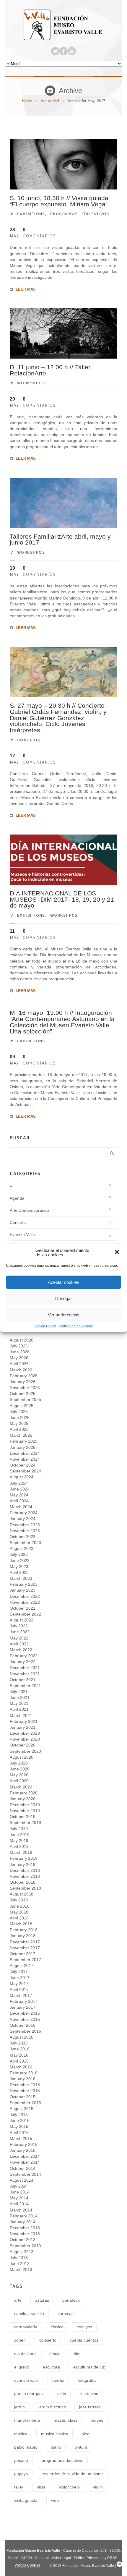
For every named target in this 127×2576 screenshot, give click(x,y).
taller (19, 2487)
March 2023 (21, 1578)
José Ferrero (90, 2407)
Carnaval (66, 2313)
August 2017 (22, 1966)
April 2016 (19, 2061)
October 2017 (23, 1954)
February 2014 (24, 2216)
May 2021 (19, 1703)
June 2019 (20, 1835)
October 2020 (23, 1745)
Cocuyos (84, 2327)
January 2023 (23, 1590)
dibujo (55, 2354)
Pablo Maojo (26, 2447)
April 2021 (19, 1709)
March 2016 (21, 2067)
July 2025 (19, 1412)
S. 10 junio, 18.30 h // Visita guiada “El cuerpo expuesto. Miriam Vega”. (60, 201)
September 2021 (25, 1686)
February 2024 (24, 1513)
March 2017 (21, 1995)
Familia (58, 2380)
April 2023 (19, 1572)
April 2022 (19, 1644)
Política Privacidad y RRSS (96, 2558)
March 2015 (21, 2138)
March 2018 (21, 1924)
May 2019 (19, 1841)
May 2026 (19, 1358)
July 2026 (19, 1346)
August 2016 (22, 2037)
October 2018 (23, 1882)
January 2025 (23, 1447)
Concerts (29, 740)
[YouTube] (72, 51)
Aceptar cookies (63, 1282)
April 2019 (19, 1846)
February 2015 (24, 2144)
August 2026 (22, 1340)
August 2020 (22, 1757)
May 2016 (19, 2055)
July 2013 (19, 2258)
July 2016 (19, 2043)
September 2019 (25, 1822)
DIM (77, 2354)
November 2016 (25, 2019)
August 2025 (22, 1406)
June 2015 (20, 2120)
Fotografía (87, 2380)
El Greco (22, 2367)
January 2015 (23, 2150)
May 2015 (19, 2126)
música (21, 2434)
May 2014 (19, 2198)
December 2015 (25, 2085)
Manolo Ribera (27, 2420)
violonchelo (69, 2487)
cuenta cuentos (84, 2340)
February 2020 (24, 1793)
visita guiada (26, 2500)
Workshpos (31, 383)
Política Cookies (27, 2565)
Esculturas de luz (89, 2367)
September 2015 (25, 2103)
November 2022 (25, 1602)
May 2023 (19, 1566)
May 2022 (19, 1638)
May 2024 (19, 1495)
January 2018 (23, 1936)
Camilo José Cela (29, 2313)
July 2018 (19, 1900)
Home (27, 101)
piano (56, 2447)
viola (41, 2487)
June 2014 (20, 2192)
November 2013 (25, 2234)
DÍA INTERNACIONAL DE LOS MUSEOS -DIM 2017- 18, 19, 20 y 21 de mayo (62, 899)
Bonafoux (71, 2300)
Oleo (86, 2434)
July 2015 (19, 2115)
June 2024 (20, 1489)
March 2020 (21, 1787)
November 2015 (25, 2091)
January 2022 (23, 1662)
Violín (98, 2487)
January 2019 (23, 1864)
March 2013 (21, 2269)
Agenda (17, 1198)
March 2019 (21, 1852)
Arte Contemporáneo (29, 1210)
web (55, 2500)
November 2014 (25, 2162)
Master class (66, 2420)
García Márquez (29, 2394)
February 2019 (24, 1858)
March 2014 (21, 2210)
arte (18, 2300)
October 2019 (23, 1817)
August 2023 (22, 1548)
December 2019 (25, 1805)
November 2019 (25, 1811)
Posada (21, 2460)
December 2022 (25, 1596)
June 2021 (20, 1697)
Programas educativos (80, 214)
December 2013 (25, 2228)
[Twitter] (55, 51)
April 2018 (19, 1918)
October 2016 (23, 2025)
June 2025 (20, 1417)
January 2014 (23, 2222)
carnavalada (26, 2327)
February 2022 (24, 1656)
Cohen (20, 2340)
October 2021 (23, 1680)
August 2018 (22, 1894)
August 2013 (22, 2252)
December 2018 (25, 1870)
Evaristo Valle (22, 1234)
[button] (118, 1253)
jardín (19, 2407)
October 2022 (23, 1608)
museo (97, 2420)
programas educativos (62, 2460)
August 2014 (22, 2180)
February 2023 (24, 1584)
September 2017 (25, 1960)
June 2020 (20, 1769)
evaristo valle (26, 2380)
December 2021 (25, 1668)
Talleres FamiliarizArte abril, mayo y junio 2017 (60, 539)
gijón (62, 2394)
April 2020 (19, 1781)
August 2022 (22, 1620)
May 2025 (19, 1423)
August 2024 (22, 1477)
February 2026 (24, 1376)
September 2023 (25, 1543)
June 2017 (20, 1978)
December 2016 (25, 2013)
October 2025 (23, 1394)
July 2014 (19, 2186)
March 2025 (21, 1435)
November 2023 (25, 1531)
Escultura (51, 2367)
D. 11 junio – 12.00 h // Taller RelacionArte (50, 370)
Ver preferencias (64, 1315)
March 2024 (21, 1507)
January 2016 (23, 2079)
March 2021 (21, 1715)
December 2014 (25, 2156)
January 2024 (23, 1519)
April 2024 (19, 1501)
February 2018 (24, 1930)
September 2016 (25, 2031)
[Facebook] (63, 51)
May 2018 (19, 1912)
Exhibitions (31, 214)
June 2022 (20, 1632)
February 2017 (24, 2001)
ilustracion (89, 2394)
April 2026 (19, 1364)
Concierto (48, 2340)
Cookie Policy (45, 1326)
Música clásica (55, 2434)
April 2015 (19, 2133)
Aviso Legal (61, 2558)
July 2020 (19, 1763)
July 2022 (19, 1626)
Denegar (63, 1298)
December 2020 (25, 1733)
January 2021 (23, 1727)
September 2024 (25, 1471)
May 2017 (19, 1984)
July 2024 (19, 1483)
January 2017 (23, 2007)
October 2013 (23, 2240)
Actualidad (50, 101)
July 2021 (19, 1692)
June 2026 (20, 1352)
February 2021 (24, 1721)
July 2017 (19, 1971)
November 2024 (25, 1459)
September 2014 (25, 2174)
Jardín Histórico (52, 2407)
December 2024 (25, 1453)
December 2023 (25, 1525)
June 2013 (20, 2264)
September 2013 (25, 2246)
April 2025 (19, 1429)
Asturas (42, 2300)
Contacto (42, 2558)
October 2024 (23, 1465)
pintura (81, 2447)
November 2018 (25, 1876)
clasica (57, 2327)
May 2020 (19, 1775)
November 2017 (25, 1948)
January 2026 (23, 1382)
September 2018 (25, 1888)
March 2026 (21, 1370)
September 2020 (25, 1751)
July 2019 (19, 1829)
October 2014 (23, 2168)
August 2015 (22, 2109)
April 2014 (19, 2204)
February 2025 (24, 1441)
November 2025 (25, 1388)
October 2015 (23, 2097)
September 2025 (25, 1399)
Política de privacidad (76, 1326)
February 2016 (24, 2073)
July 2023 (19, 1554)
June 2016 (20, 2049)
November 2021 (25, 1674)
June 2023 (20, 1561)
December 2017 (25, 1942)
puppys (21, 2474)
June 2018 (20, 1906)
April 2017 (19, 1989)
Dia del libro (25, 2354)
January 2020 (23, 1799)
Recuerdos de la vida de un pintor (72, 2474)
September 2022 (25, 1614)
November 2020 (25, 1739)
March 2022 (21, 1650)
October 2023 (23, 1537)
